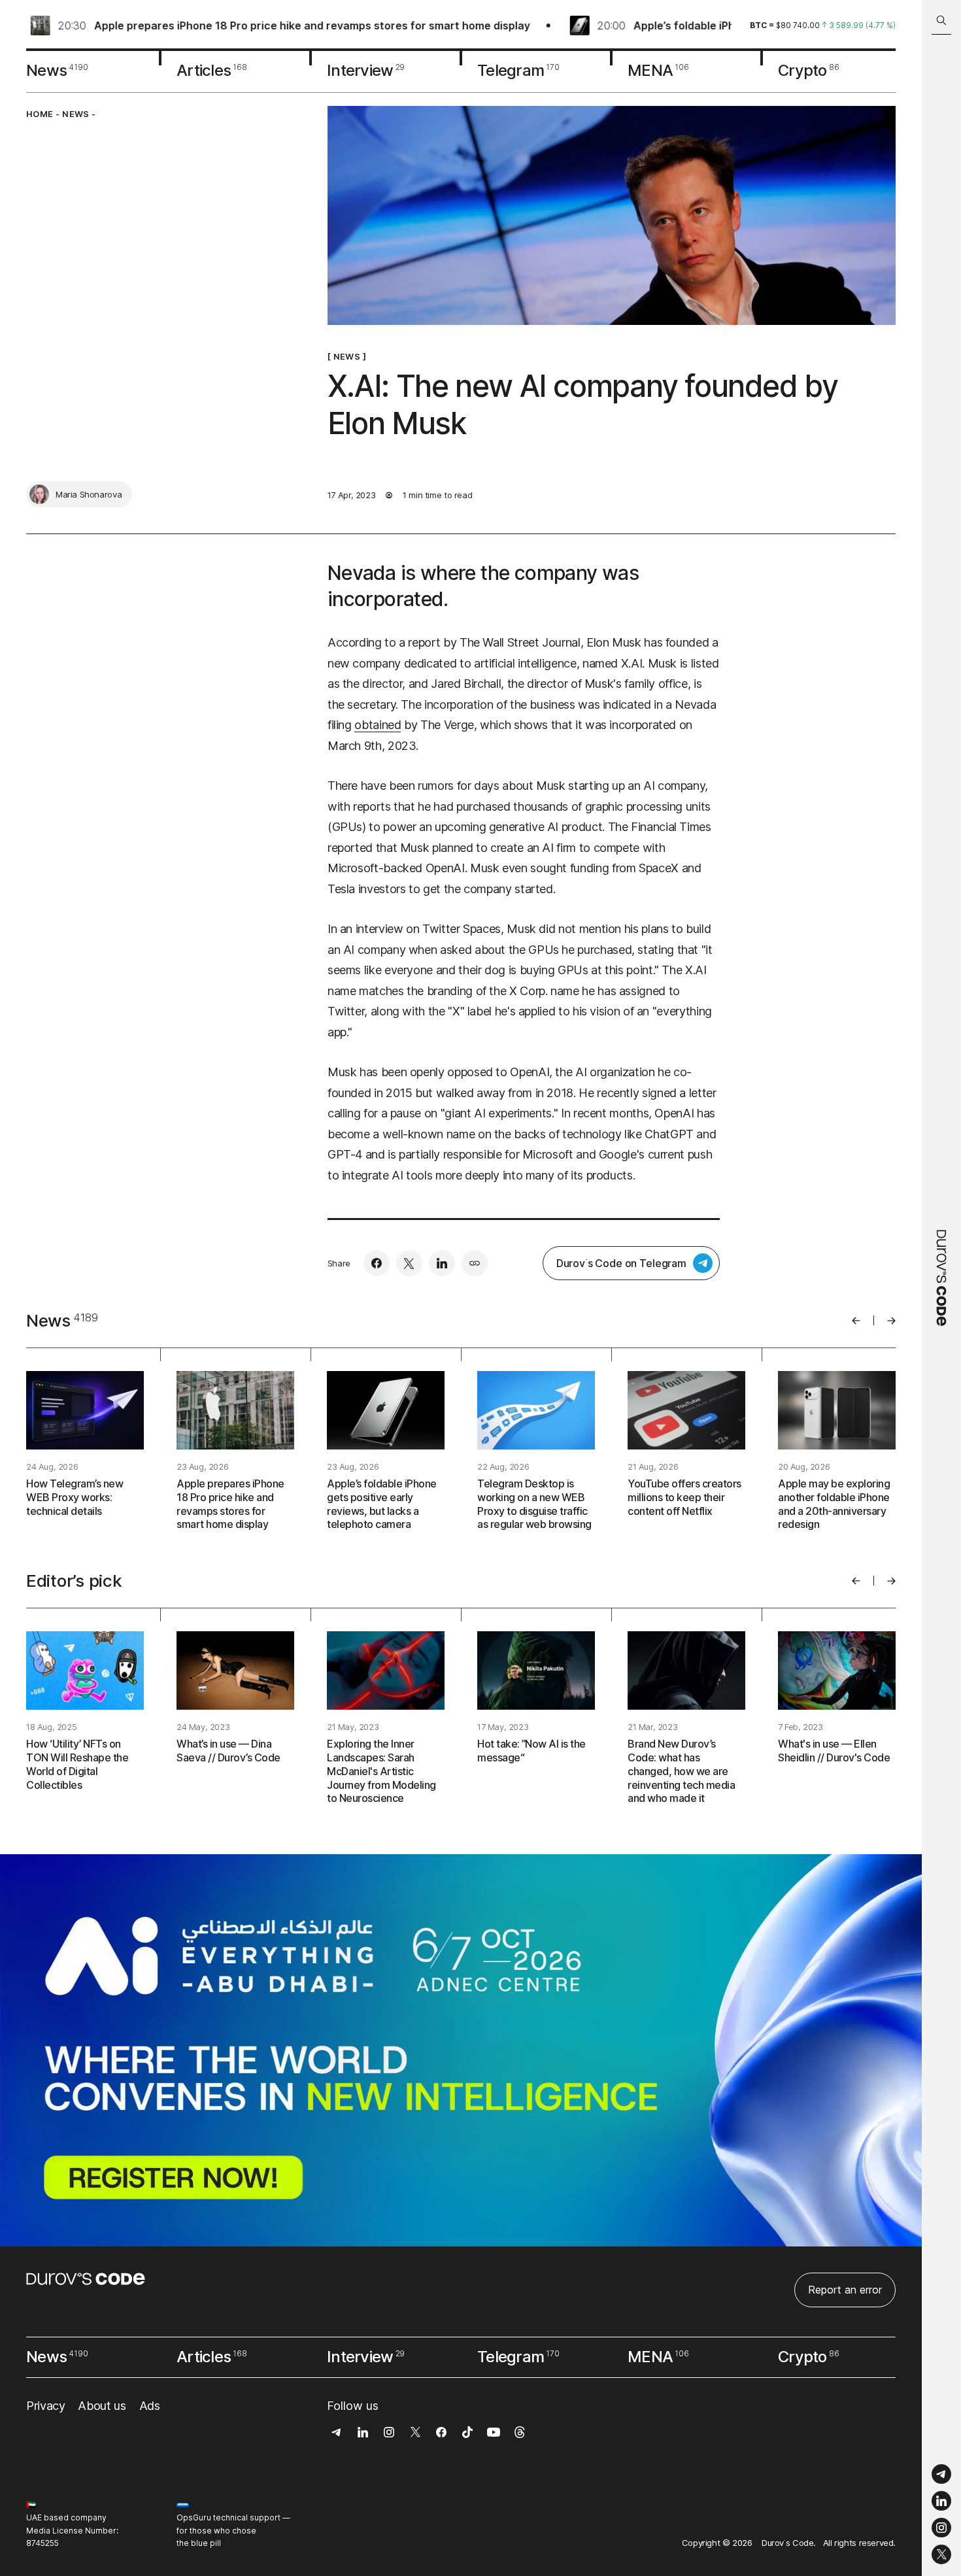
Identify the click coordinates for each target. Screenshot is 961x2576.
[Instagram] (941, 2528)
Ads (150, 2406)
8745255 (42, 2543)
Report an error (845, 2290)
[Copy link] (475, 1263)
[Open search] (941, 21)
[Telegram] (941, 2474)
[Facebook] (377, 1263)
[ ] (347, 356)
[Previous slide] (856, 1321)
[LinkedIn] (941, 2501)
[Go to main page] (941, 1288)
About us (102, 2406)
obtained (378, 725)
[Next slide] (891, 1321)
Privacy (45, 2406)
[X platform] (941, 2554)
